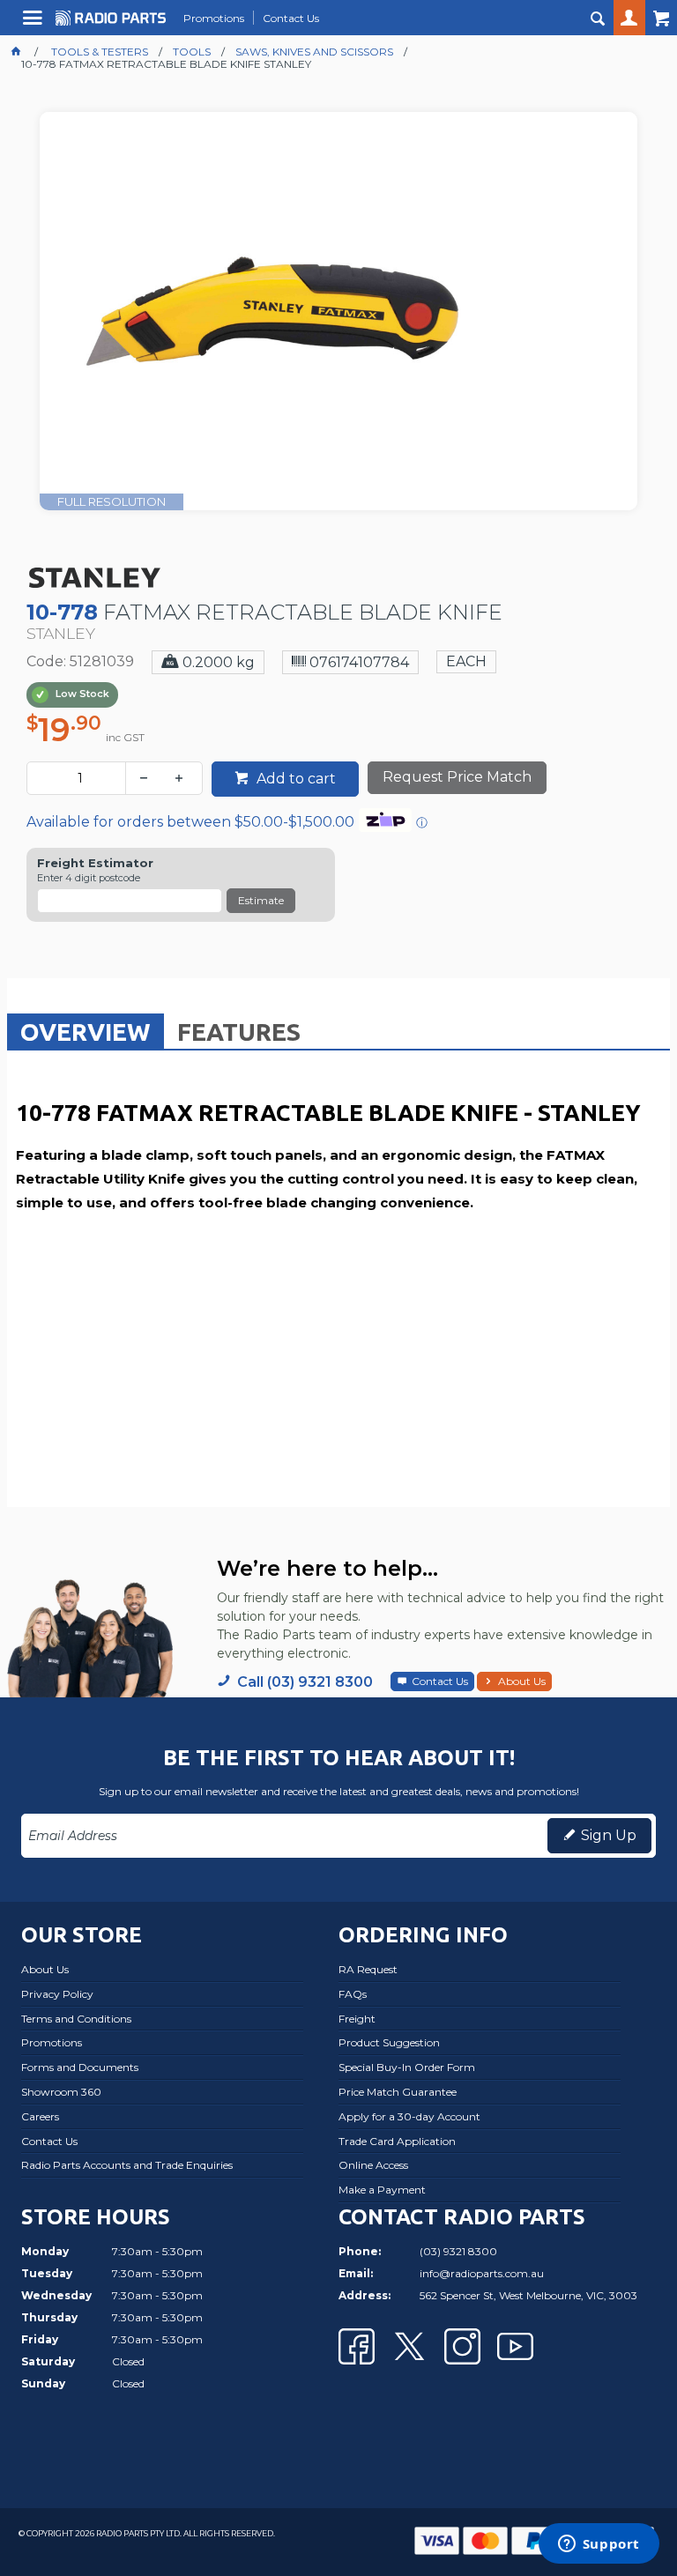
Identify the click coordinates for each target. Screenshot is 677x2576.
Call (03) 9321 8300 (305, 1682)
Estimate (261, 900)
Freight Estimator (95, 863)
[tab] (86, 1031)
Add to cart (294, 779)
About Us (522, 1681)
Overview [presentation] (86, 1032)
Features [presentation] (239, 1032)
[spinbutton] (80, 778)
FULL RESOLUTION (112, 501)
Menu (35, 24)
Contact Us (440, 1681)
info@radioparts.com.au (482, 2273)
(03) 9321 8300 (458, 2251)
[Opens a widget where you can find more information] (599, 2545)
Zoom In (357, 334)
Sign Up (609, 1835)
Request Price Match (457, 777)
